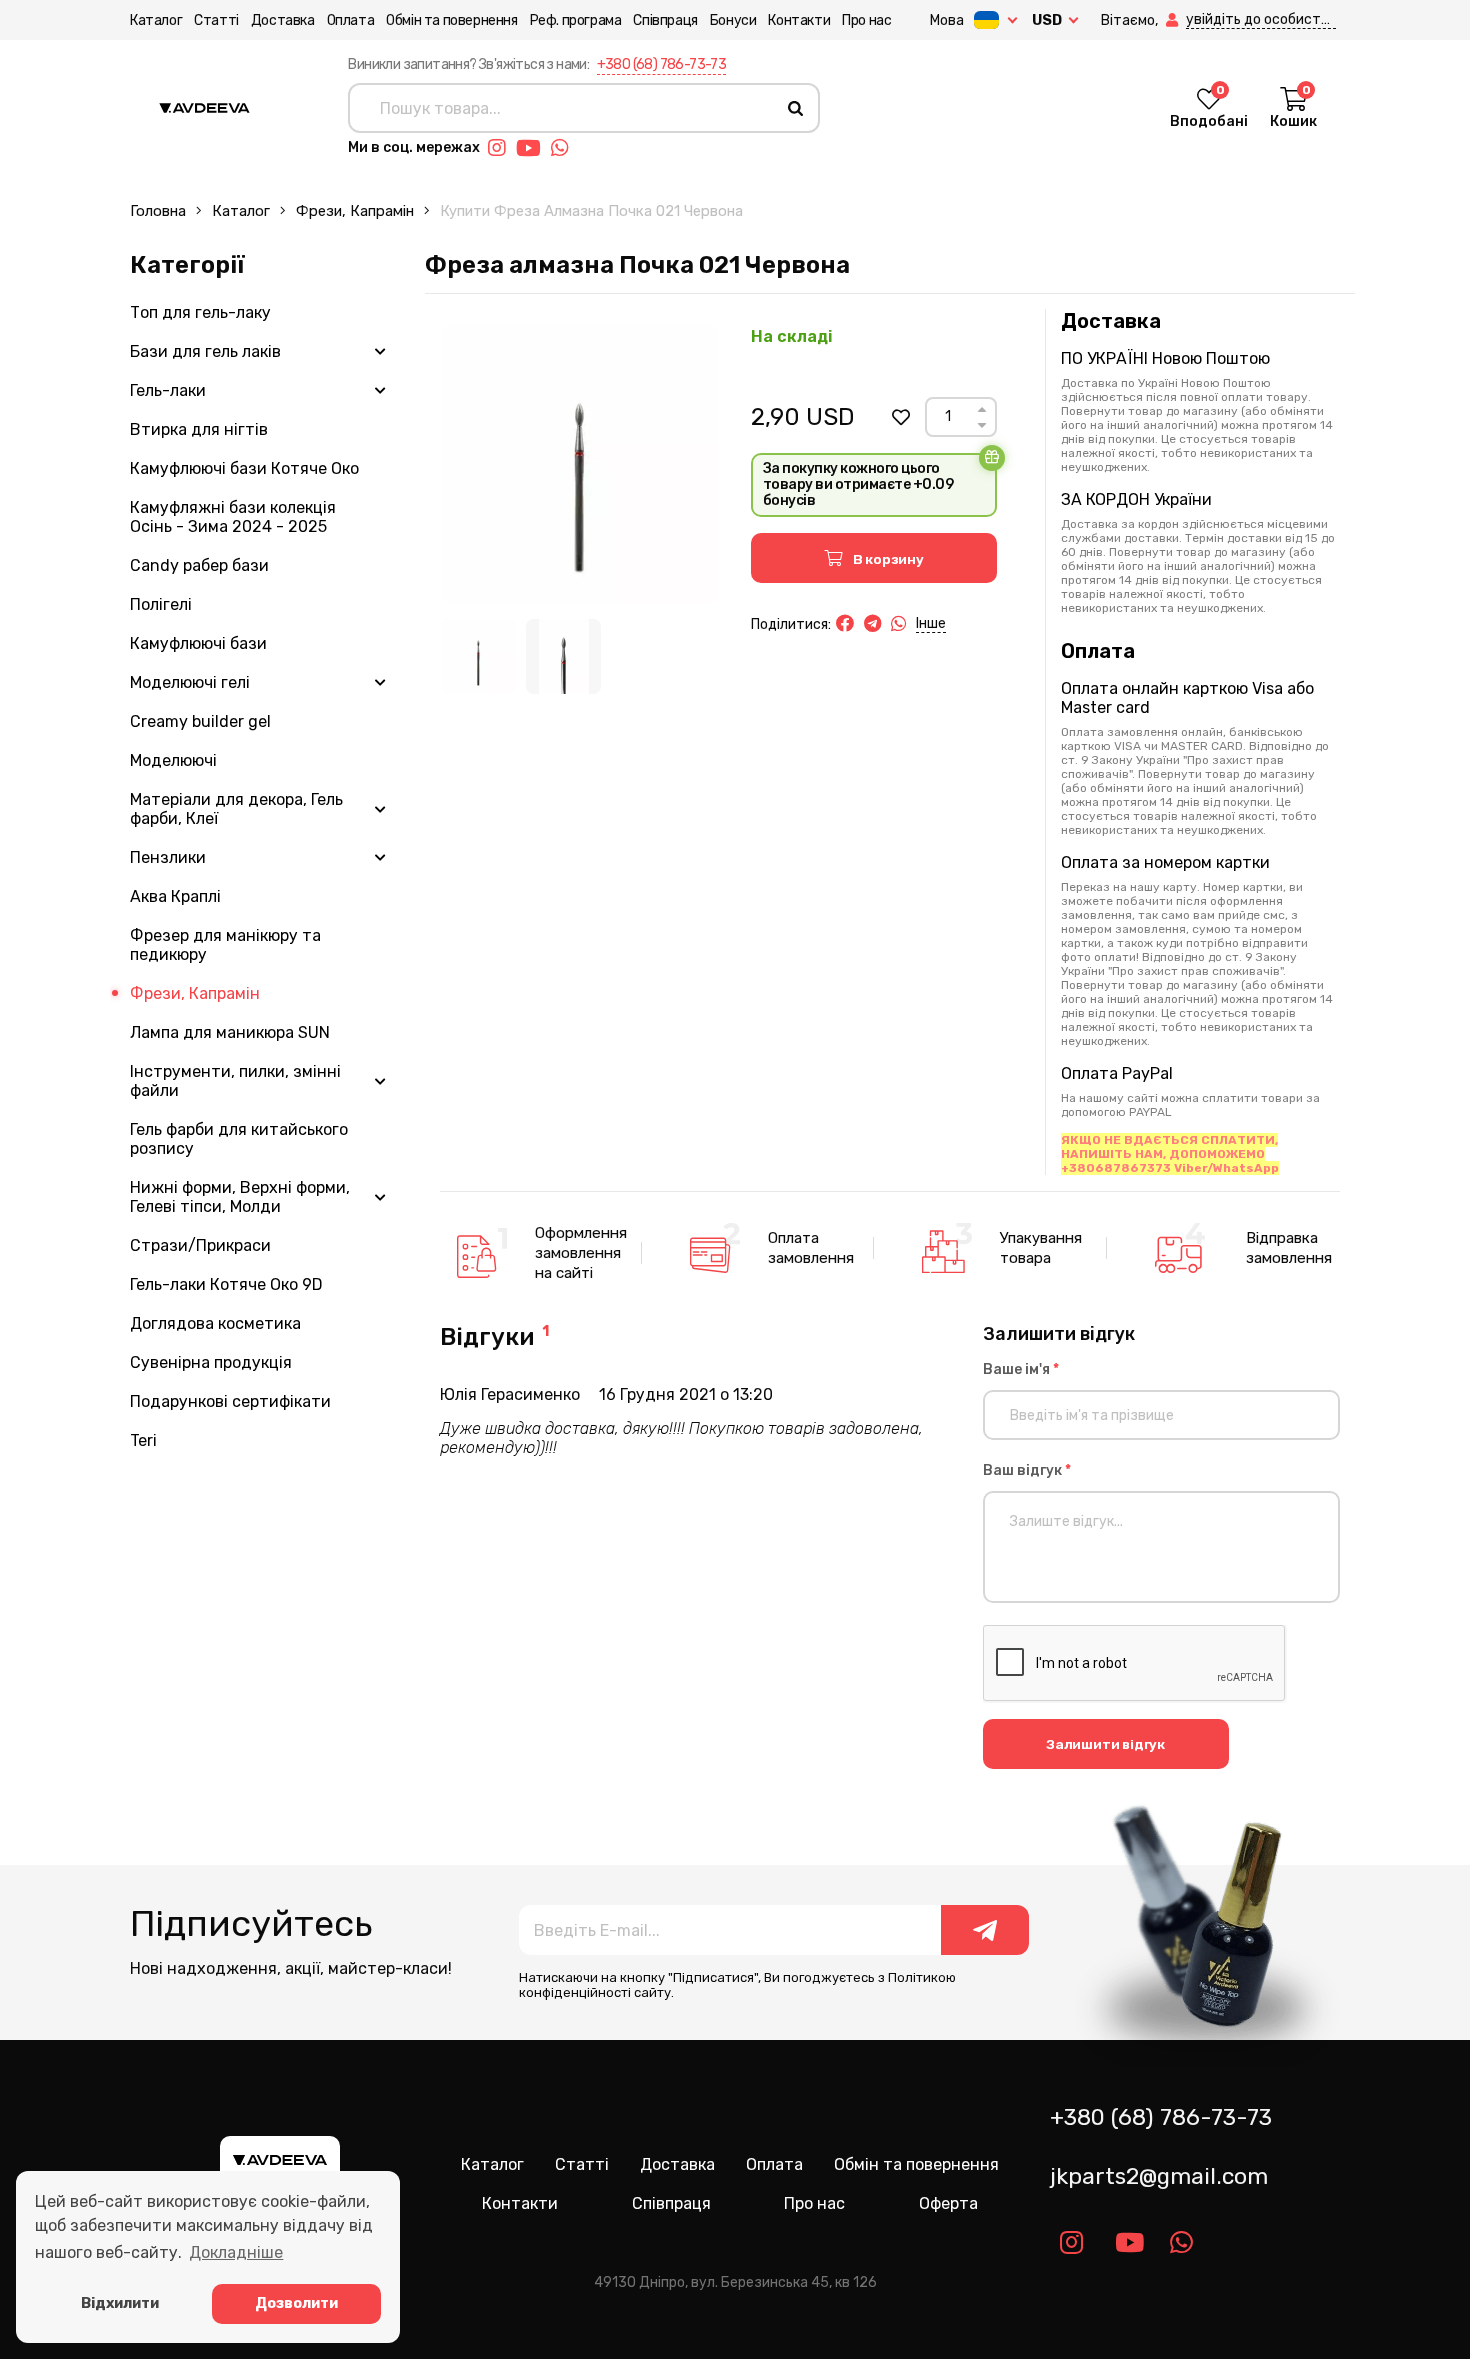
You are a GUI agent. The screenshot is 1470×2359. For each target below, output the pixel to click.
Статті (216, 20)
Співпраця (665, 20)
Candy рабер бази (199, 565)
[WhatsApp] (899, 624)
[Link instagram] (502, 148)
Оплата (351, 20)
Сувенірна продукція (211, 1362)
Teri (143, 1440)
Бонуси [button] (733, 20)
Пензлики (168, 857)
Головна (158, 211)
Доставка (283, 20)
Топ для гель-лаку (200, 312)
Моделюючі (173, 760)
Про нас (866, 20)
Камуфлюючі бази (198, 643)
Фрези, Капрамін (355, 211)
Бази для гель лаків (205, 351)
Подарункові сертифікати (230, 1401)
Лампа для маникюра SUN (230, 1032)
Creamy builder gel (200, 721)
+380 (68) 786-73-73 (662, 64)
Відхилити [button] (120, 2303)
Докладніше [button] (236, 2252)
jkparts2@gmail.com (1159, 2176)
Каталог (156, 20)
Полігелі (161, 604)
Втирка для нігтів (199, 429)
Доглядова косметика (215, 1323)
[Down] (982, 425)
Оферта (948, 2203)
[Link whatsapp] (565, 148)
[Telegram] (872, 624)
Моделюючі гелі (190, 682)
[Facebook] (845, 624)
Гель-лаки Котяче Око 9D (226, 1284)
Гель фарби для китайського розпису (239, 1139)
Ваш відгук (1027, 1470)
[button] (1174, 20)
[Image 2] (563, 656)
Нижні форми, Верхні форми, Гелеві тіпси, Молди (240, 1197)
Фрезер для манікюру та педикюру (225, 945)
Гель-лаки (168, 390)
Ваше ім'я (1021, 1369)
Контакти (799, 20)
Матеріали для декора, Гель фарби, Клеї (236, 809)
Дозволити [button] (296, 2303)
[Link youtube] (533, 148)
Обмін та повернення (451, 20)
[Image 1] (478, 656)
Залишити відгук (1105, 1744)
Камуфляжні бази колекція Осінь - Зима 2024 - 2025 (233, 517)
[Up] (982, 409)
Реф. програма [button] (576, 20)
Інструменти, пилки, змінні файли (235, 1081)
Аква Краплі (175, 896)
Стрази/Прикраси (200, 1245)
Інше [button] (931, 623)
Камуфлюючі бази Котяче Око (244, 468)
